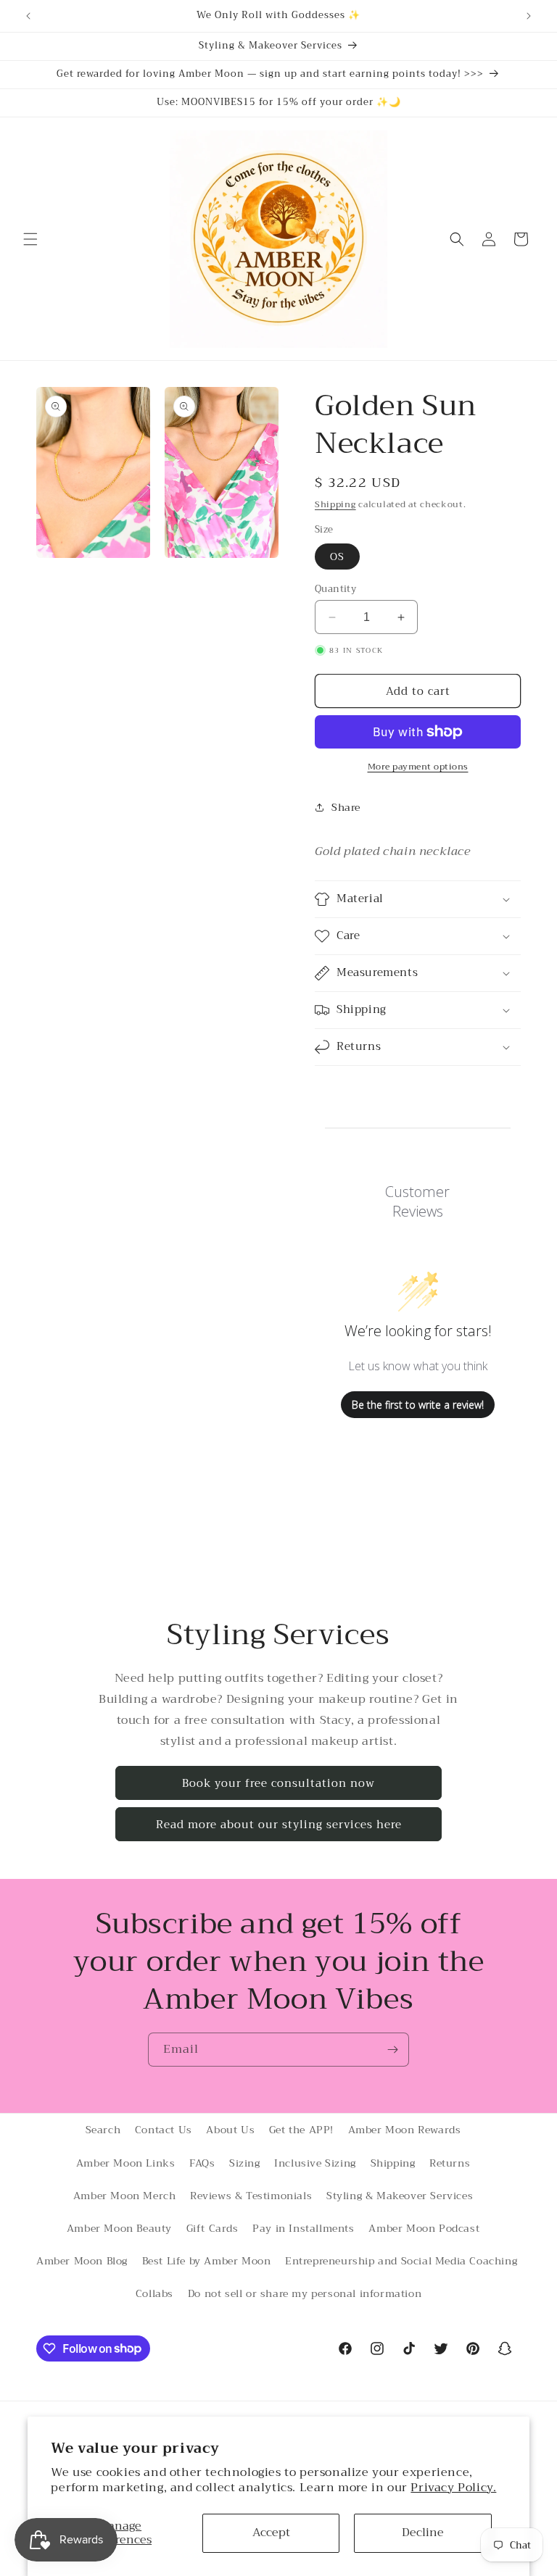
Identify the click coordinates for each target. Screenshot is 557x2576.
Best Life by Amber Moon (207, 2261)
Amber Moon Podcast (424, 2228)
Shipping (335, 504)
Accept (271, 2533)
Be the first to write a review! (418, 1405)
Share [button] (346, 807)
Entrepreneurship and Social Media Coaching (401, 2261)
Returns (450, 2163)
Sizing (245, 2163)
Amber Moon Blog (82, 2261)
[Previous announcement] (28, 16)
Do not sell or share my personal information (305, 2293)
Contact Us (164, 2130)
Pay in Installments (303, 2228)
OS (337, 557)
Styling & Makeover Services (400, 2196)
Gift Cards (213, 2228)
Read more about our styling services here (279, 1825)
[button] (30, 239)
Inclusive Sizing (315, 2163)
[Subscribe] (392, 2050)
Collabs (154, 2293)
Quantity (335, 589)
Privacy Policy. (453, 2488)
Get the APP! (301, 2130)
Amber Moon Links (126, 2163)
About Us (230, 2130)
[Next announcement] (529, 16)
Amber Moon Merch (125, 2196)
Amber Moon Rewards (405, 2130)
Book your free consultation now (278, 1783)
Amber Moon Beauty (119, 2228)
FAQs (202, 2163)
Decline (423, 2533)
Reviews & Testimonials (251, 2196)
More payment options (418, 767)
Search (103, 2130)
